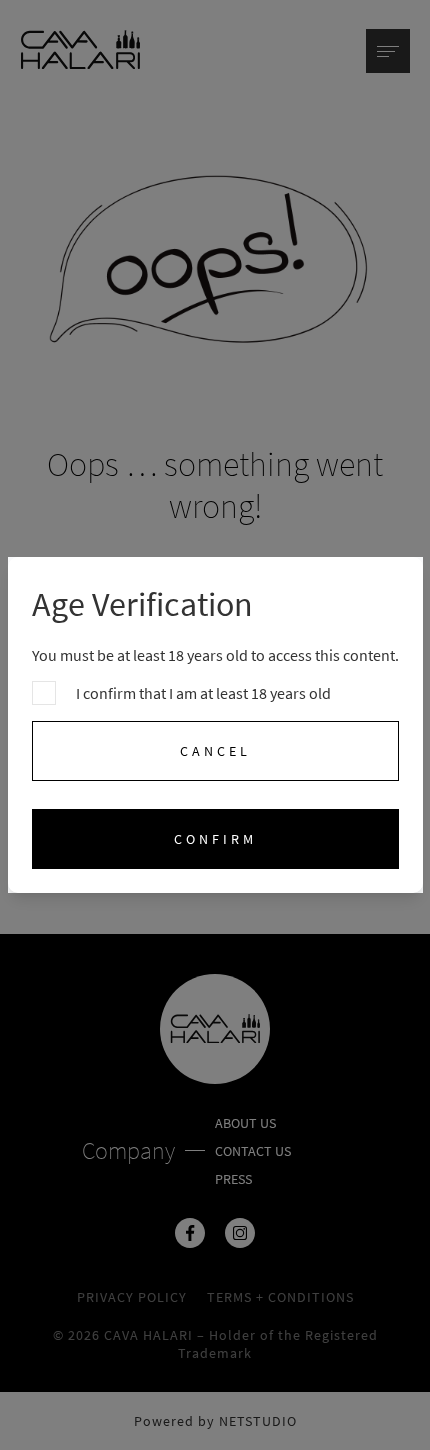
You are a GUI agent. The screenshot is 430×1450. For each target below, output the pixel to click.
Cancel (215, 751)
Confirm (215, 839)
